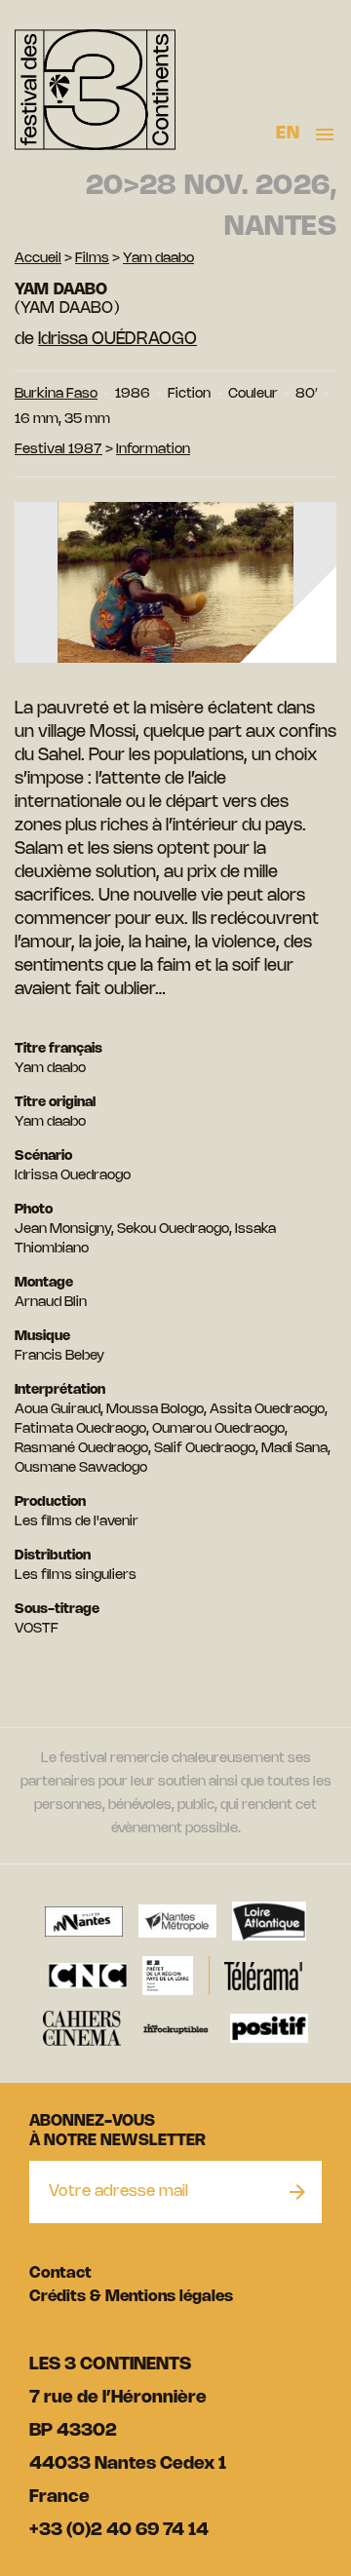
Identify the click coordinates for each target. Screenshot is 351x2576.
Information (153, 450)
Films (92, 259)
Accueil (38, 259)
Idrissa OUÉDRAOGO (117, 339)
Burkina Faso (56, 394)
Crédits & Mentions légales (131, 2297)
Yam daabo (158, 259)
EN (288, 134)
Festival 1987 (58, 450)
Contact (60, 2273)
